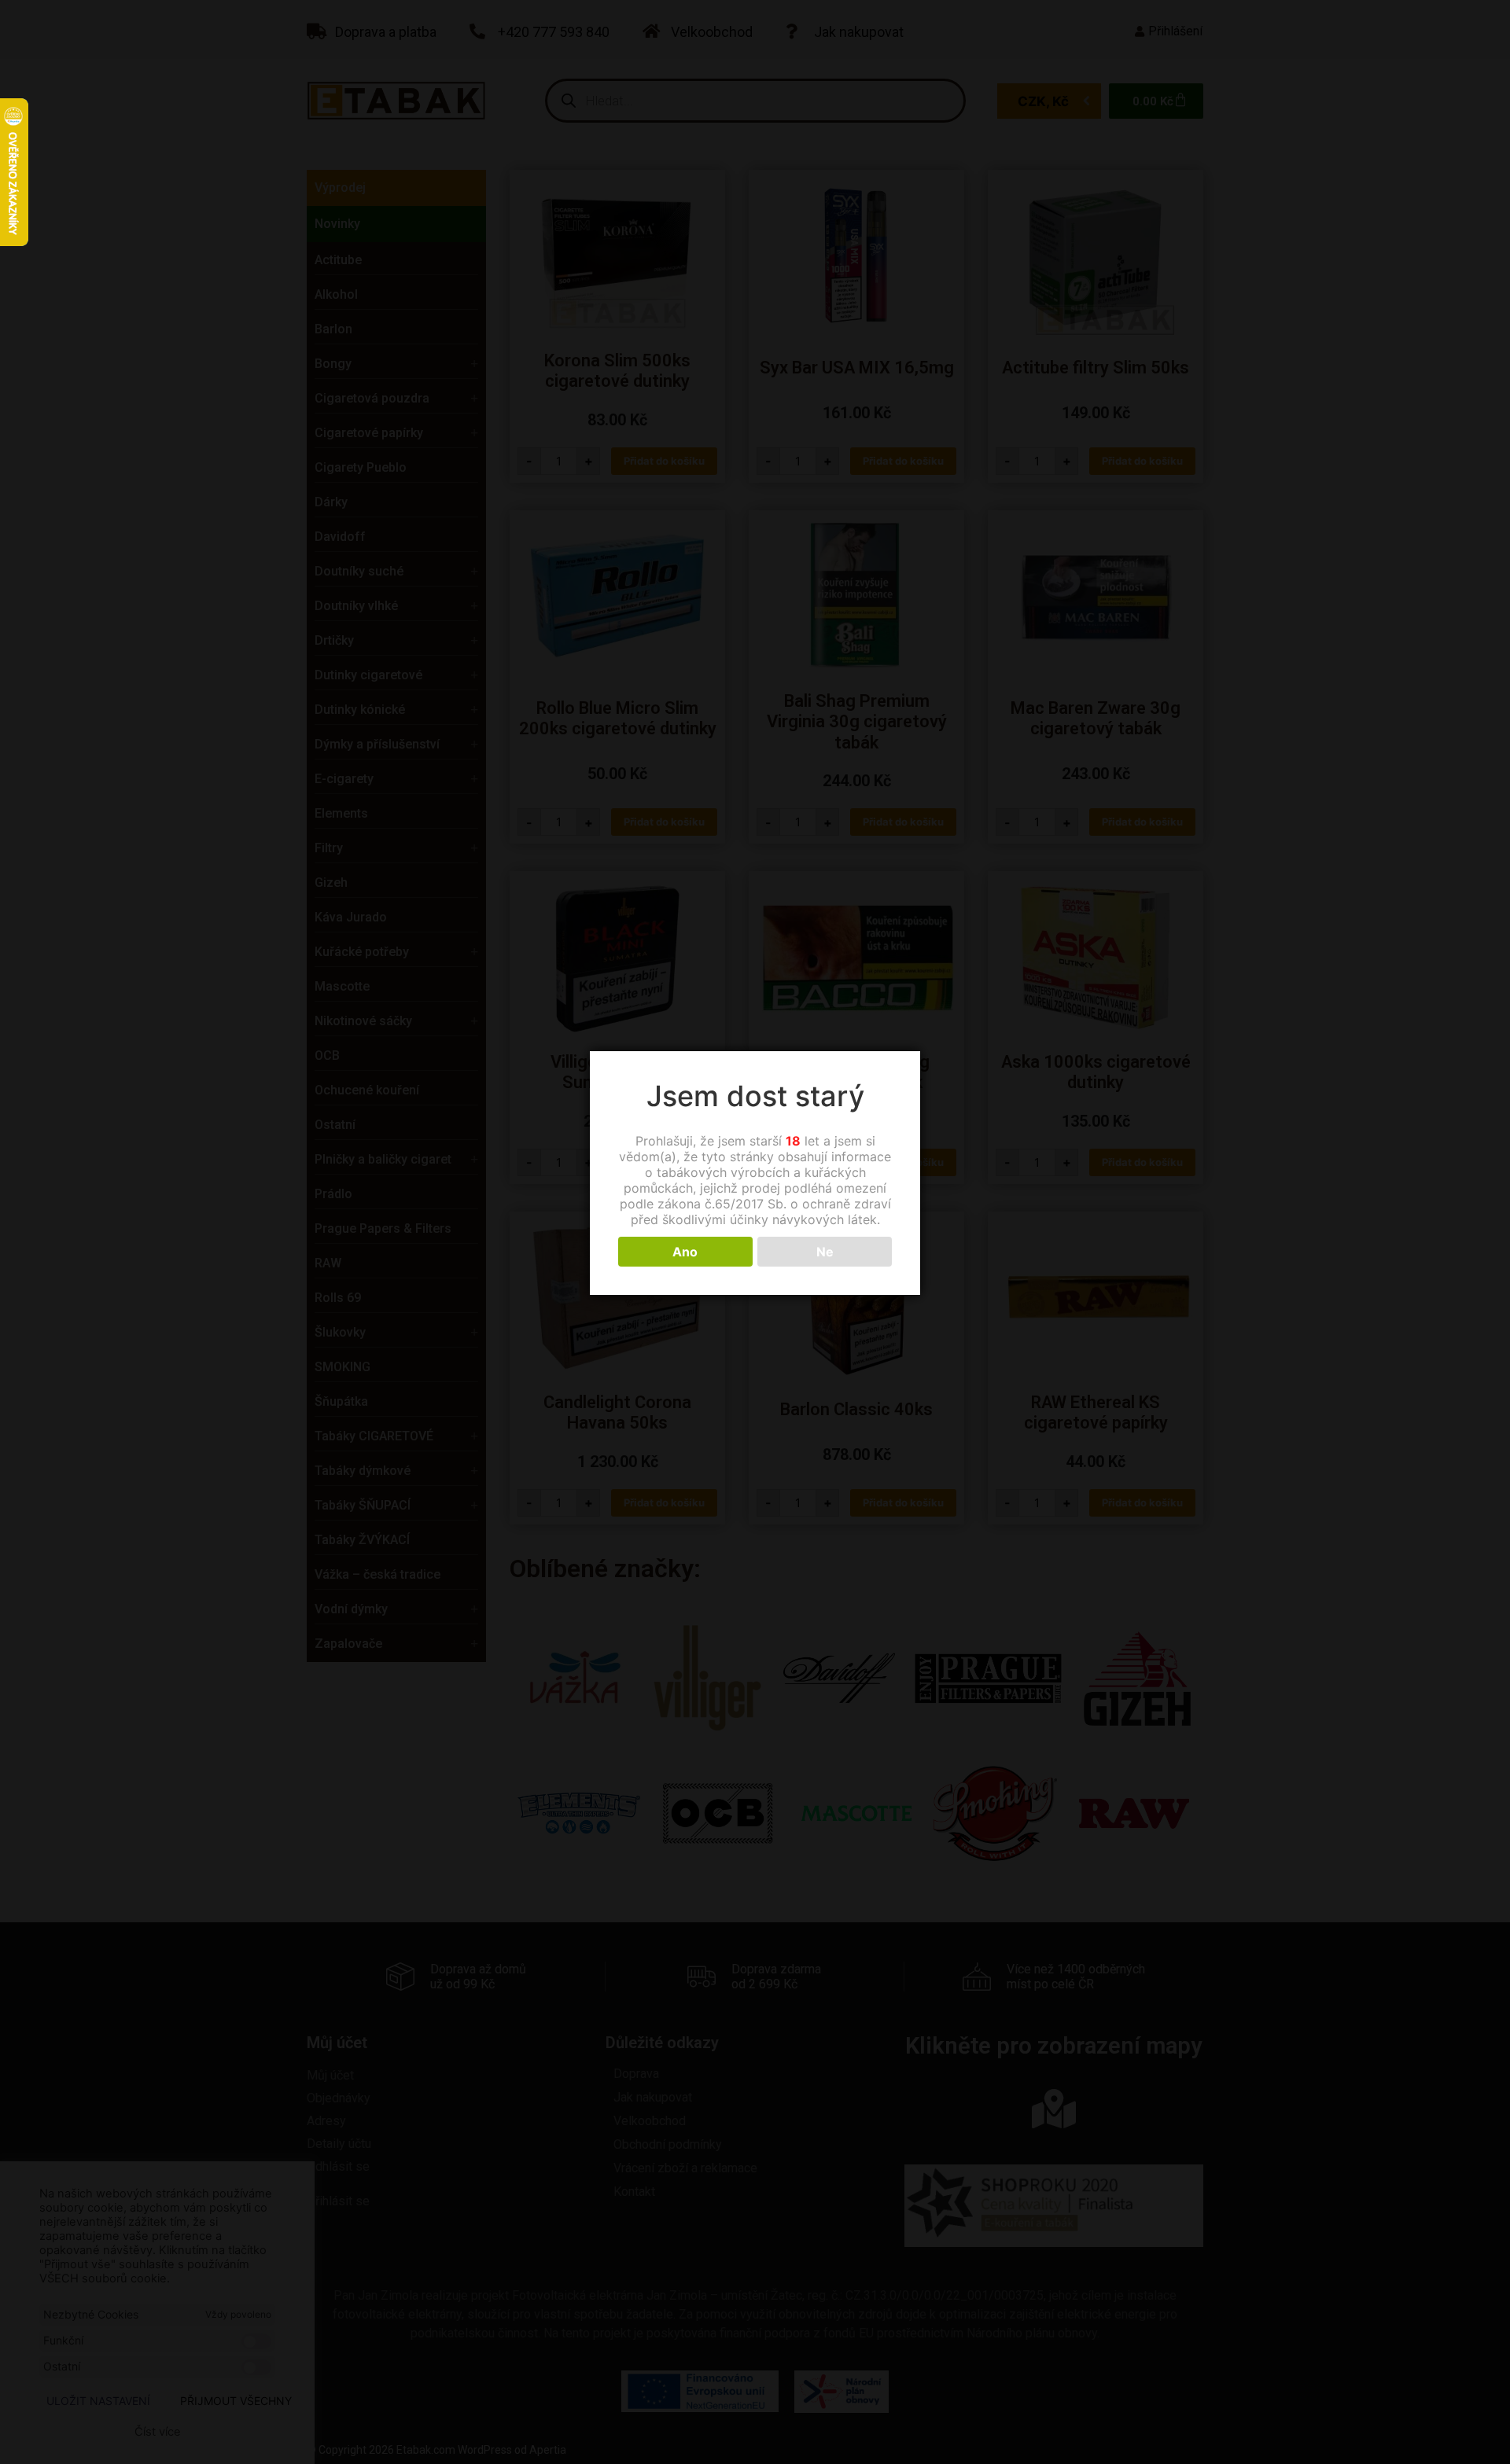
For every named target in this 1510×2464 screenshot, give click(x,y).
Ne (825, 1252)
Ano (685, 1252)
